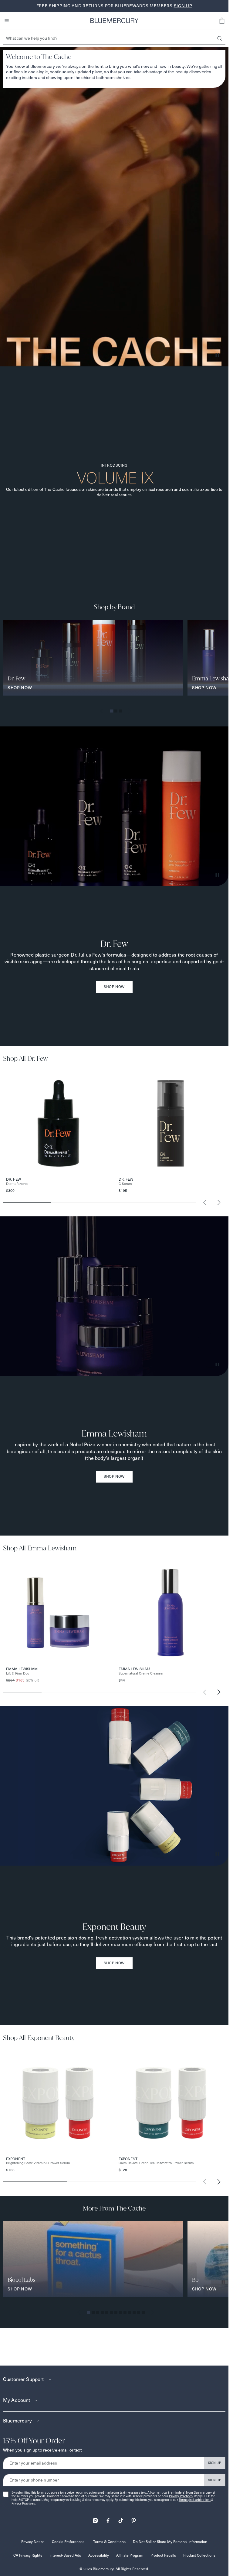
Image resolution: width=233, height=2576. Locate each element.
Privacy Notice (33, 2542)
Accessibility (99, 2555)
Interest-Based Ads (65, 2555)
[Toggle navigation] (7, 21)
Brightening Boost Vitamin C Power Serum (38, 2163)
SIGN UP (215, 2463)
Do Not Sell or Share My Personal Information (170, 2542)
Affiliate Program (130, 2555)
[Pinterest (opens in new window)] (133, 2519)
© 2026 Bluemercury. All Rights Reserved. (114, 2569)
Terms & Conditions (109, 2542)
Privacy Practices (181, 2496)
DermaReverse (17, 1184)
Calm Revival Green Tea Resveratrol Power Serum (156, 2163)
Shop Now (114, 987)
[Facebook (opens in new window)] (108, 2519)
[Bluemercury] (114, 21)
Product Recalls (163, 2555)
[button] (222, 21)
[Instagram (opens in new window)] (95, 2519)
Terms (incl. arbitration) (195, 2500)
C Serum (125, 1184)
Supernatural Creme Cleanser (141, 1673)
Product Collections (199, 2555)
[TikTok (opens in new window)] (121, 2519)
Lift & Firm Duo (18, 1673)
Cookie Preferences (68, 2542)
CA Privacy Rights (28, 2555)
